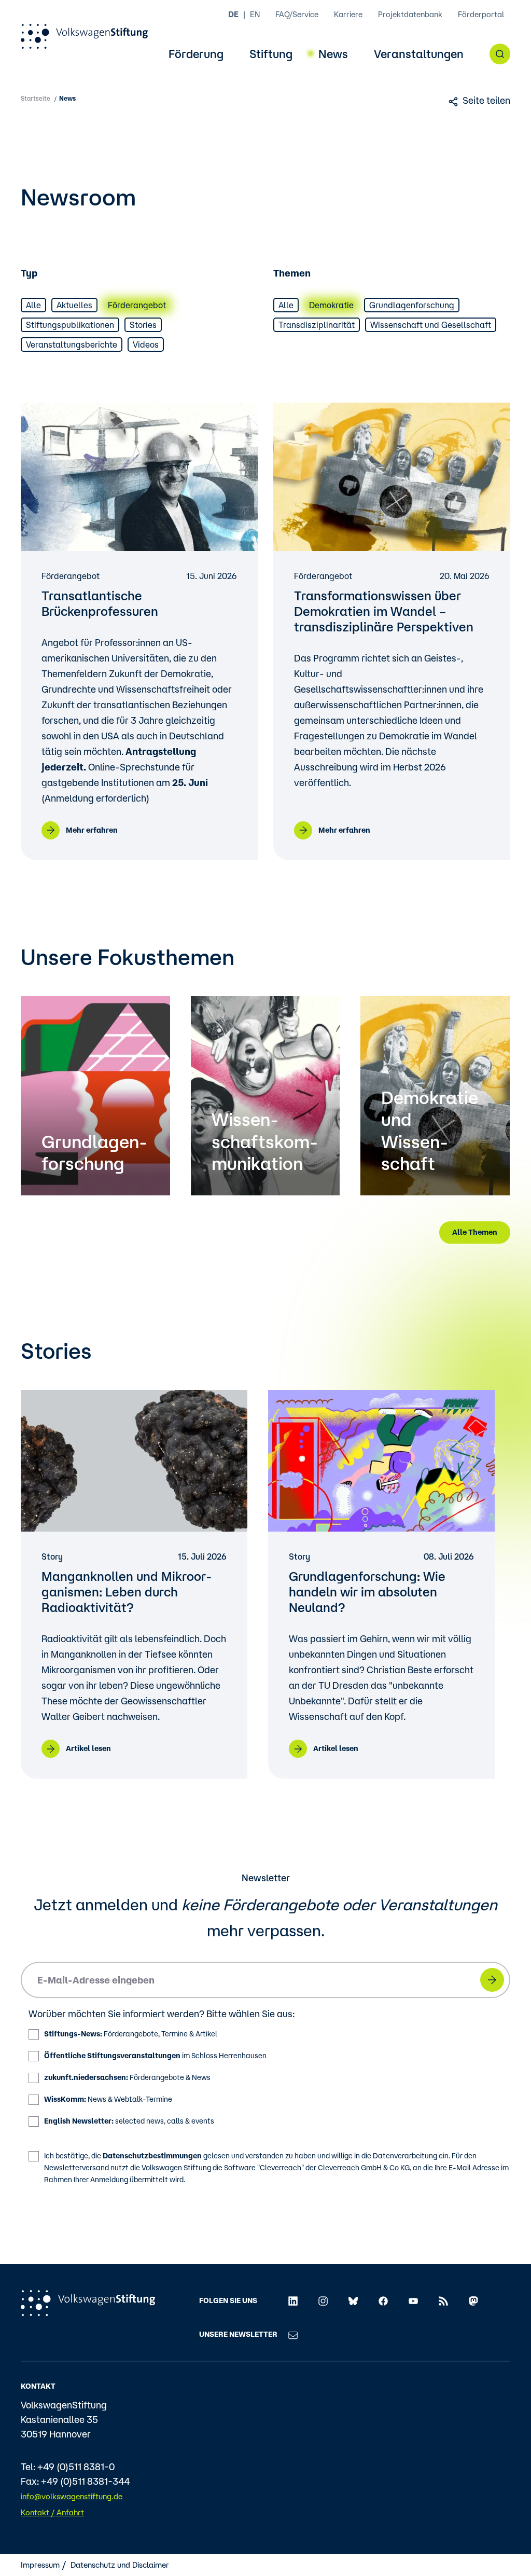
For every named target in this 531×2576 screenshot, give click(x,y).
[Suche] (500, 54)
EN (255, 14)
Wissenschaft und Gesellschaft (431, 325)
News (333, 54)
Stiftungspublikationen (70, 325)
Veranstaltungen (419, 54)
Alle (33, 305)
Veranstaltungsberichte (72, 345)
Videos (146, 345)
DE (233, 14)
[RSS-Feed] (443, 2301)
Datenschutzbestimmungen (152, 2156)
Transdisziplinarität (317, 325)
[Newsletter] (293, 2334)
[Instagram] (323, 2301)
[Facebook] (383, 2301)
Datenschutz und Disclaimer (120, 2565)
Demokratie (331, 305)
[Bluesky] (353, 2301)
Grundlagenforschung (412, 305)
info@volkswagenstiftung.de (72, 2496)
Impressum (40, 2565)
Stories (143, 325)
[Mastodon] (473, 2301)
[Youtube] (413, 2301)
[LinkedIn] (293, 2301)
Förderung (196, 54)
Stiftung (271, 54)
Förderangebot (137, 305)
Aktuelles (74, 305)
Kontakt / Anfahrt (52, 2512)
